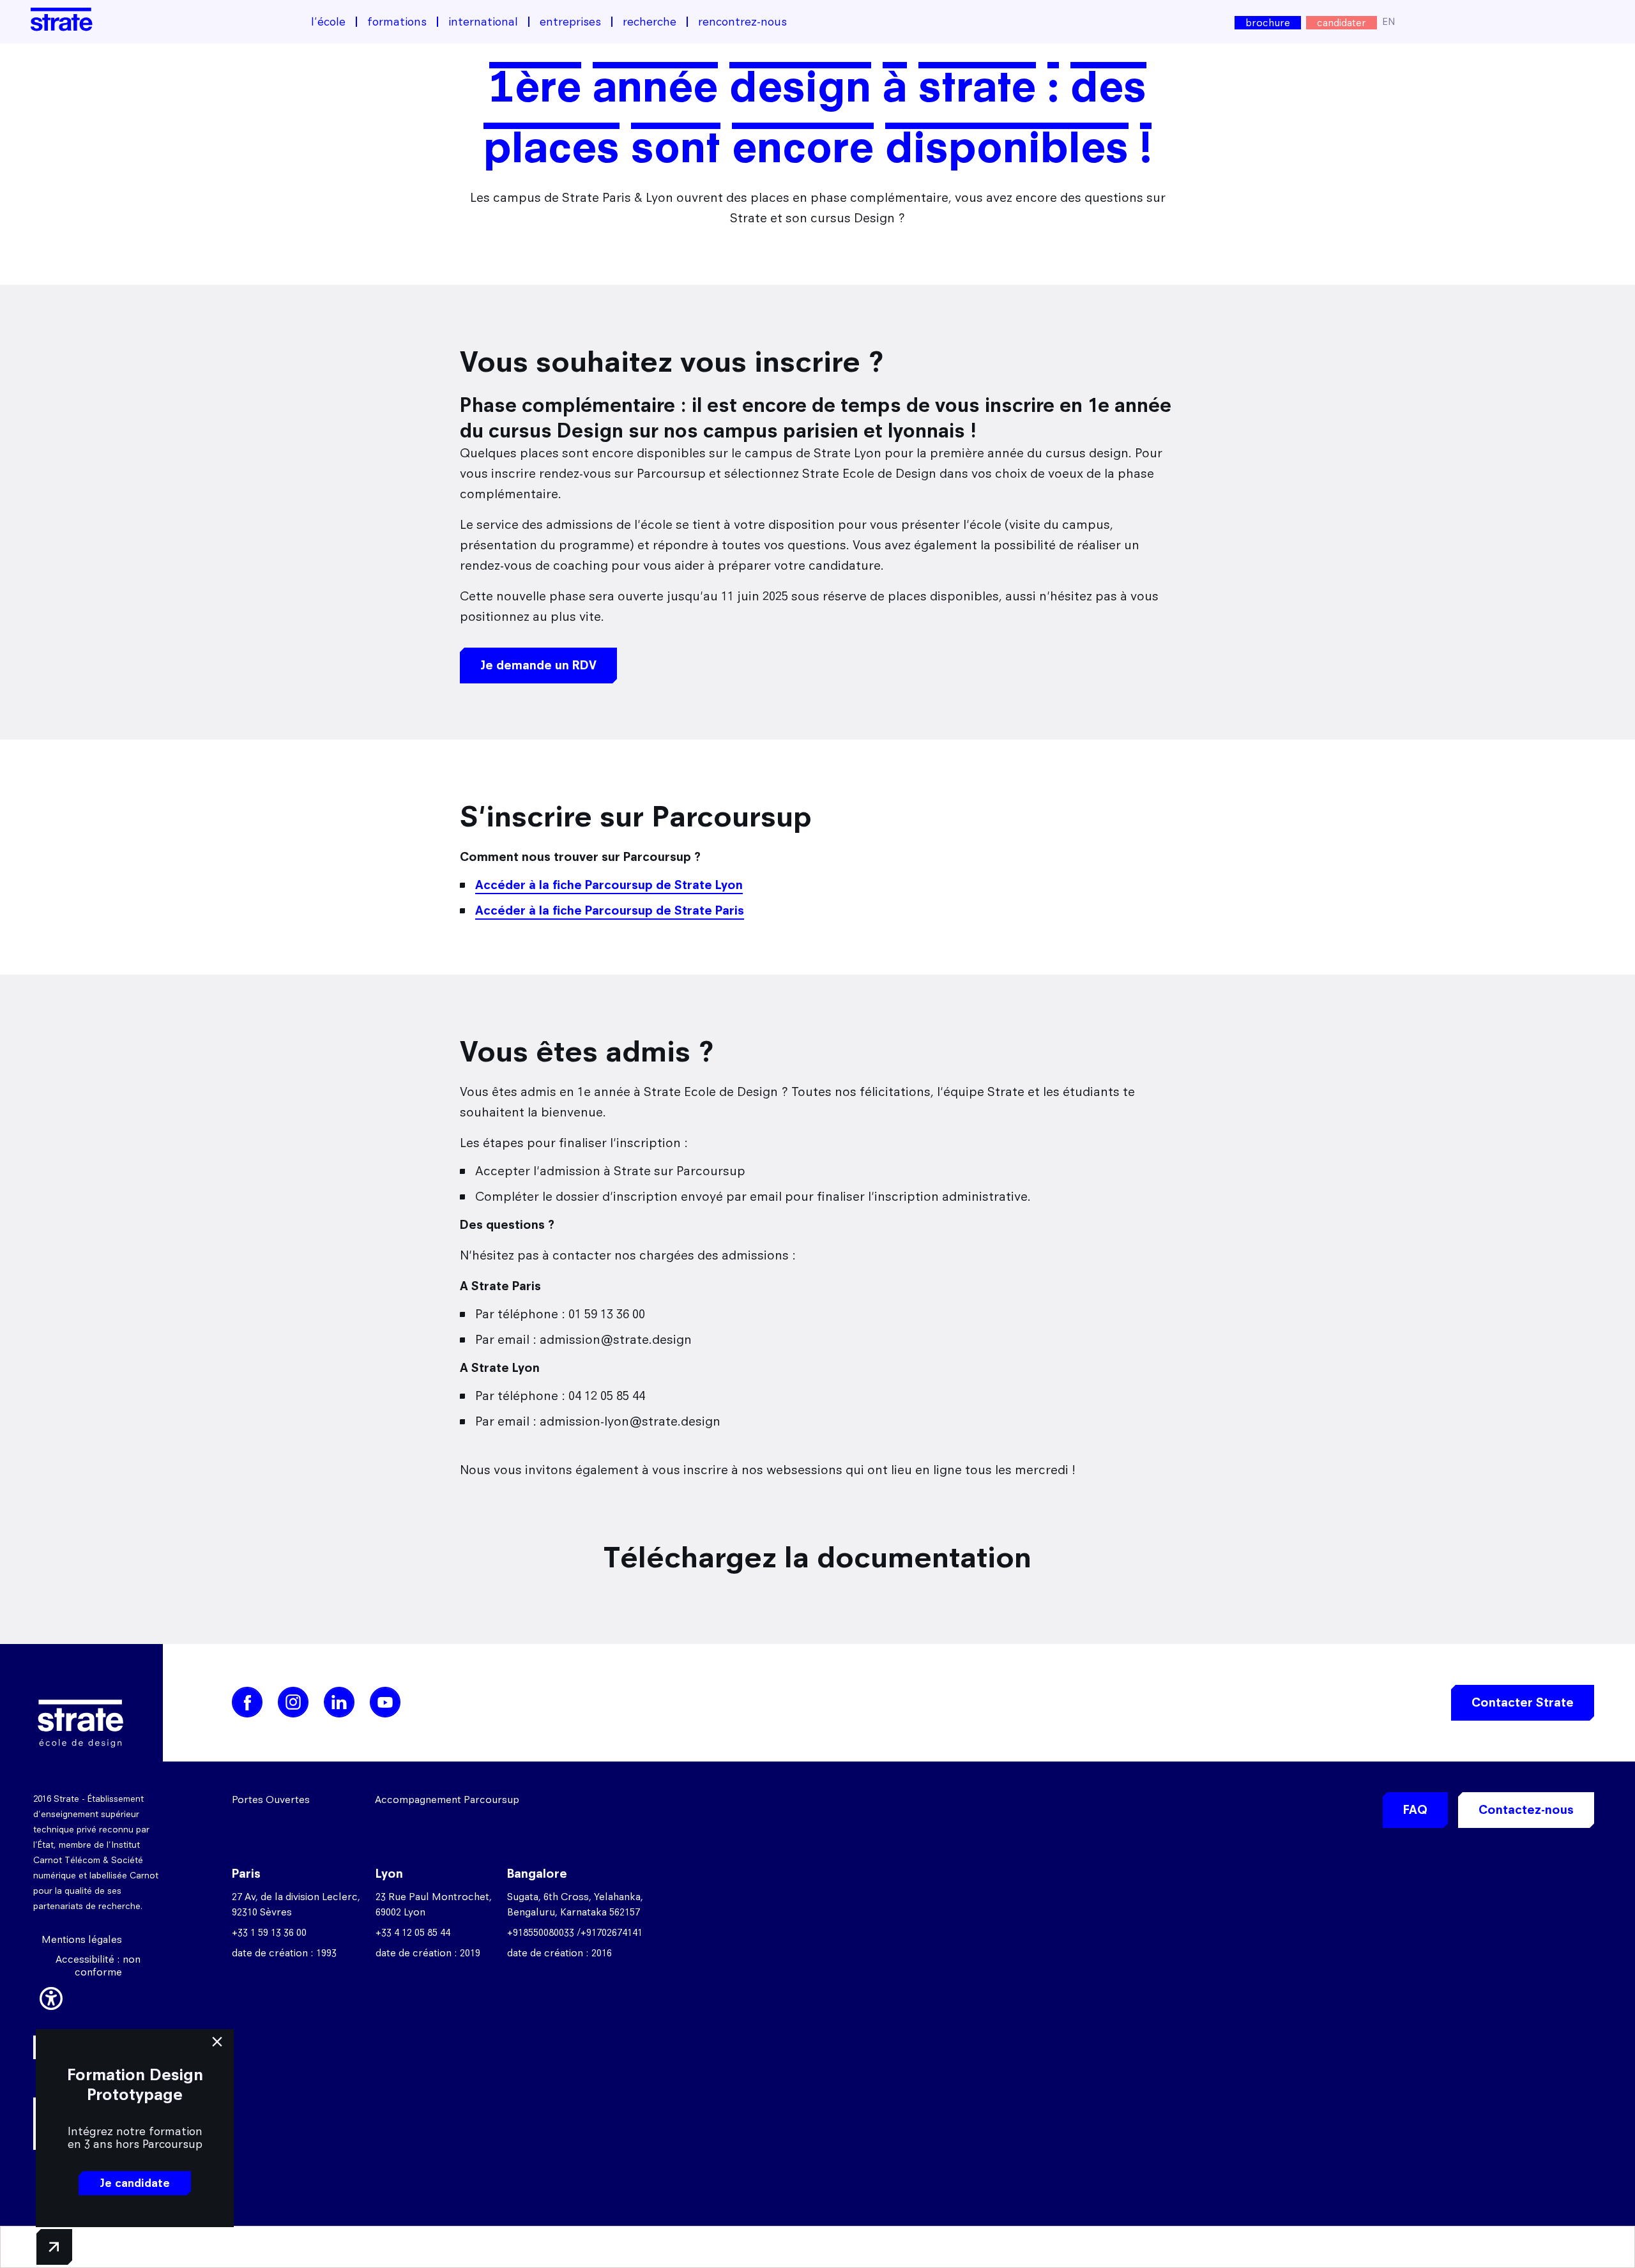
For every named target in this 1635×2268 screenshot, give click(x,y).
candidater (1342, 23)
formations (397, 22)
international (483, 22)
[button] (51, 1997)
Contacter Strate (1523, 1702)
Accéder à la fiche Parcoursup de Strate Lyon (609, 885)
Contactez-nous (1526, 1810)
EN (1389, 21)
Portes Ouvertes (271, 1800)
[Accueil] (62, 19)
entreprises (570, 22)
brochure (1268, 23)
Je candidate (135, 2183)
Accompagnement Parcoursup (447, 1800)
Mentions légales (82, 1939)
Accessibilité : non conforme (98, 1966)
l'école (328, 22)
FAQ (1415, 1810)
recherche (650, 22)
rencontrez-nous (742, 22)
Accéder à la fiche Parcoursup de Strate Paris (610, 910)
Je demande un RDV (538, 665)
